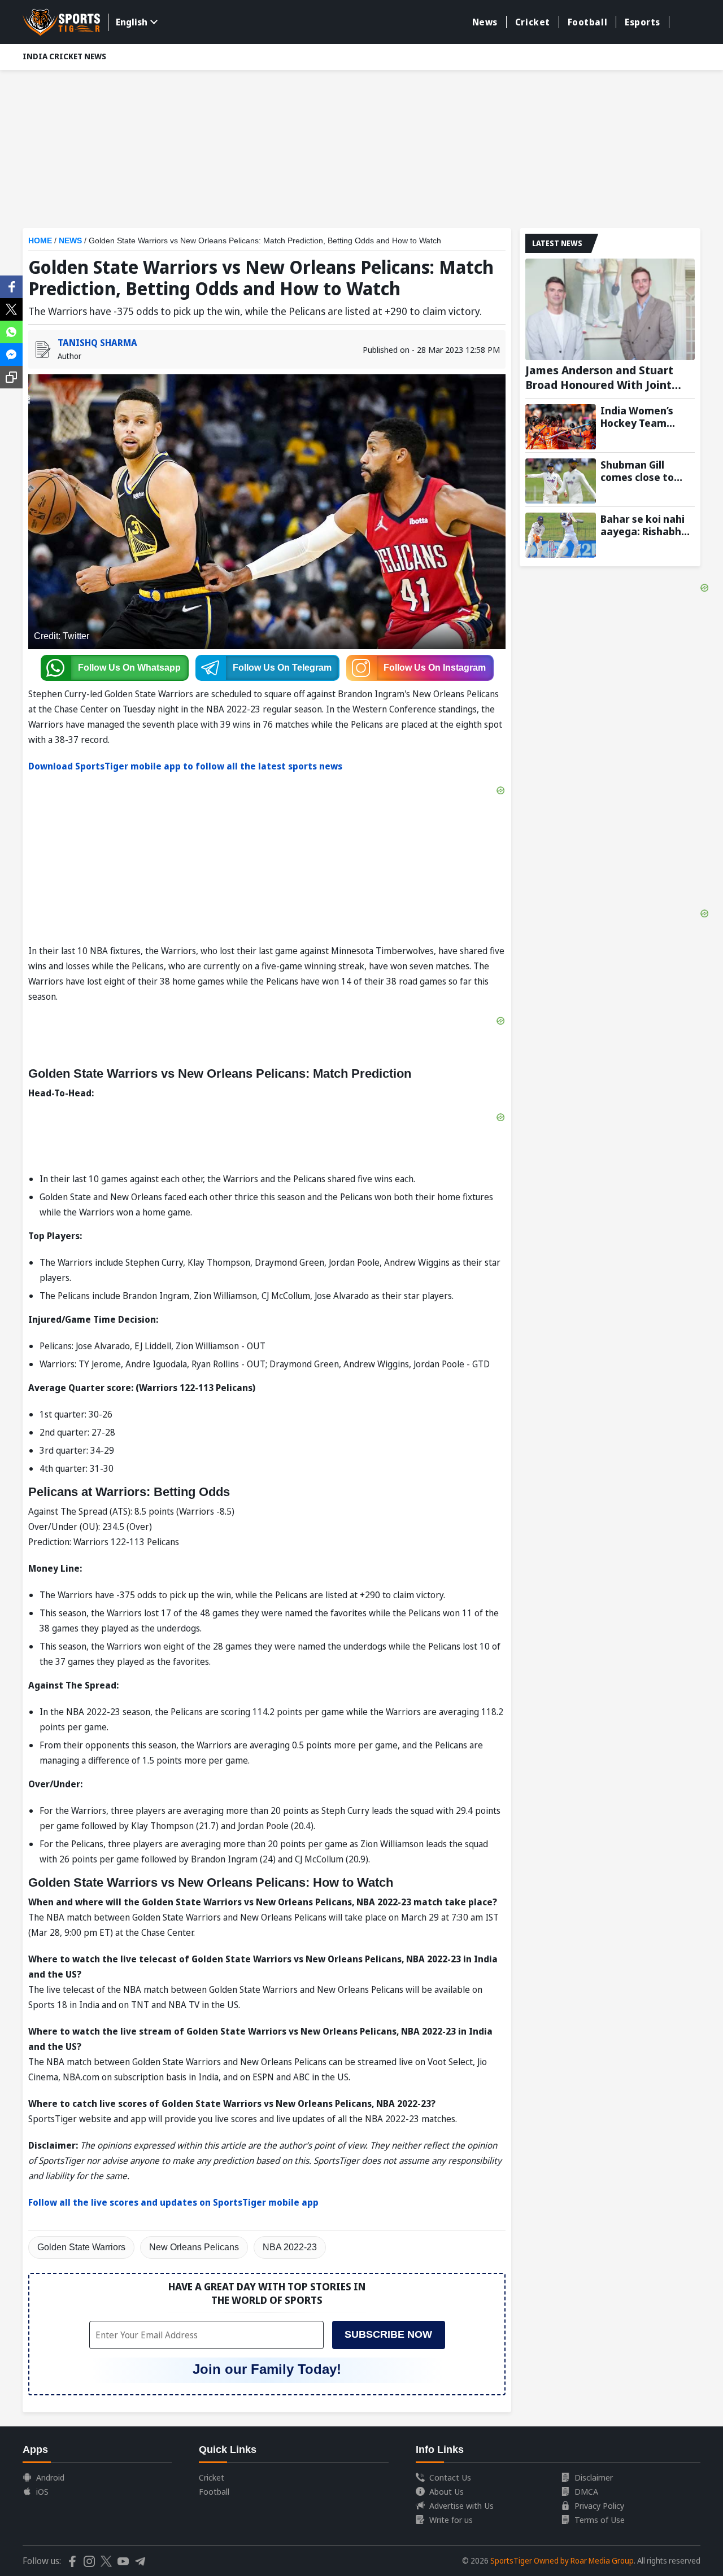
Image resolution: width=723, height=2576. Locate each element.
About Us (447, 2491)
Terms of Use (600, 2520)
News (485, 22)
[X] (11, 308)
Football (587, 22)
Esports (643, 22)
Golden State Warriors (81, 2247)
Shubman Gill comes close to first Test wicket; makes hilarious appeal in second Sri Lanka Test (643, 471)
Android (50, 2477)
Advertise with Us (461, 2505)
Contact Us (450, 2477)
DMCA (586, 2491)
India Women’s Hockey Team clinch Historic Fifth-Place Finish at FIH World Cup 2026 (643, 417)
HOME (40, 240)
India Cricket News (64, 56)
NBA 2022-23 (290, 2247)
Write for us (451, 2520)
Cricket (533, 22)
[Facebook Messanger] (11, 353)
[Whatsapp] (11, 331)
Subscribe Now (388, 2334)
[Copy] (11, 377)
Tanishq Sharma (97, 343)
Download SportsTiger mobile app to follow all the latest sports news (185, 766)
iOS (42, 2491)
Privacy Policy (599, 2505)
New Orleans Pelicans (194, 2247)
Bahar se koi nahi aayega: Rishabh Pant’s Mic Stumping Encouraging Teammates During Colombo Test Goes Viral (643, 525)
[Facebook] (11, 286)
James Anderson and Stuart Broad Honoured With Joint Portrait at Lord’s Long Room (603, 378)
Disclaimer (594, 2477)
